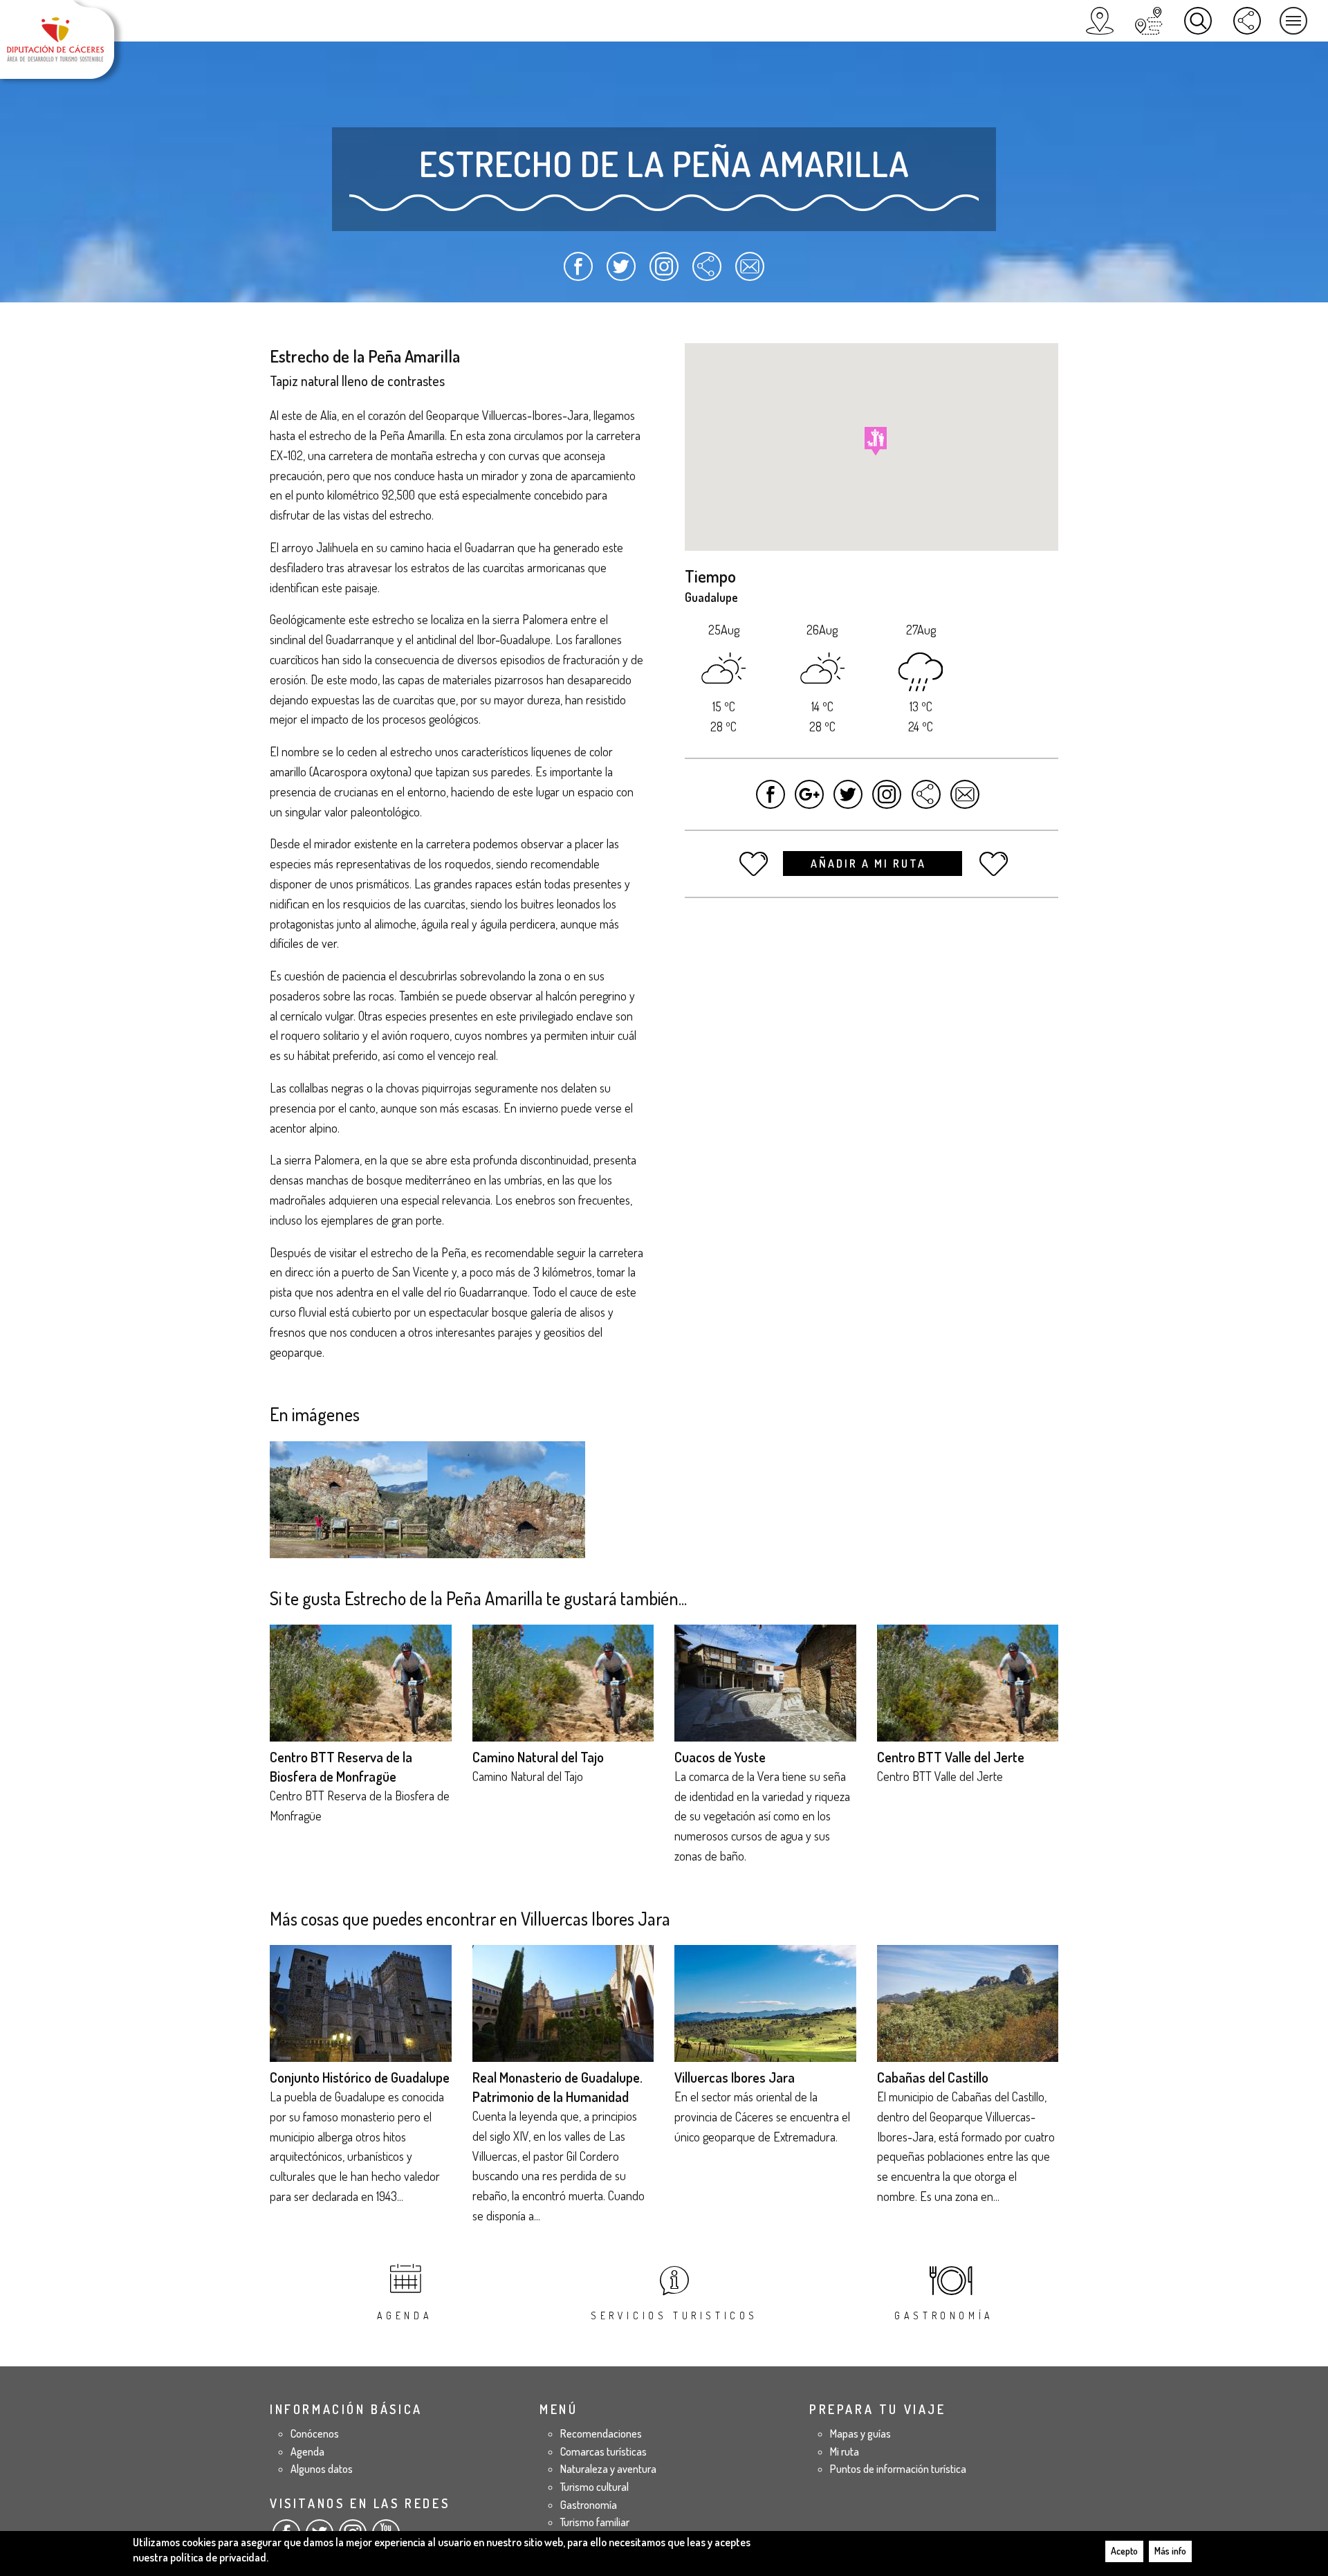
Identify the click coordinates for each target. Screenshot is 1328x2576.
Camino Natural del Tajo (538, 1757)
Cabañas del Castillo (933, 2077)
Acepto (1124, 2551)
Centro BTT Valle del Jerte (951, 1757)
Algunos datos (322, 2469)
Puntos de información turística (898, 2469)
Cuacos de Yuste (720, 1757)
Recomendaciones (601, 2433)
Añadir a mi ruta (870, 864)
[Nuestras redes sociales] (1247, 21)
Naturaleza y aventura (608, 2469)
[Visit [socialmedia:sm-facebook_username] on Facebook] (771, 801)
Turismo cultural (594, 2487)
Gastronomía (944, 2315)
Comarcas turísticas (603, 2451)
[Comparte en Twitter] (621, 273)
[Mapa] (1100, 21)
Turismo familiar (595, 2522)
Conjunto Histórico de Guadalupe (360, 2077)
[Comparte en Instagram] (664, 273)
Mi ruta (845, 2451)
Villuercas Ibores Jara (735, 2077)
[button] (876, 441)
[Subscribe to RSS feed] (707, 273)
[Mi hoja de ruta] (1149, 21)
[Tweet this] (848, 801)
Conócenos (315, 2433)
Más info (1170, 2551)
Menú (1293, 21)
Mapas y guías (860, 2433)
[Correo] (749, 273)
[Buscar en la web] (1198, 21)
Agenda (405, 2315)
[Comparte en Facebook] (579, 273)
